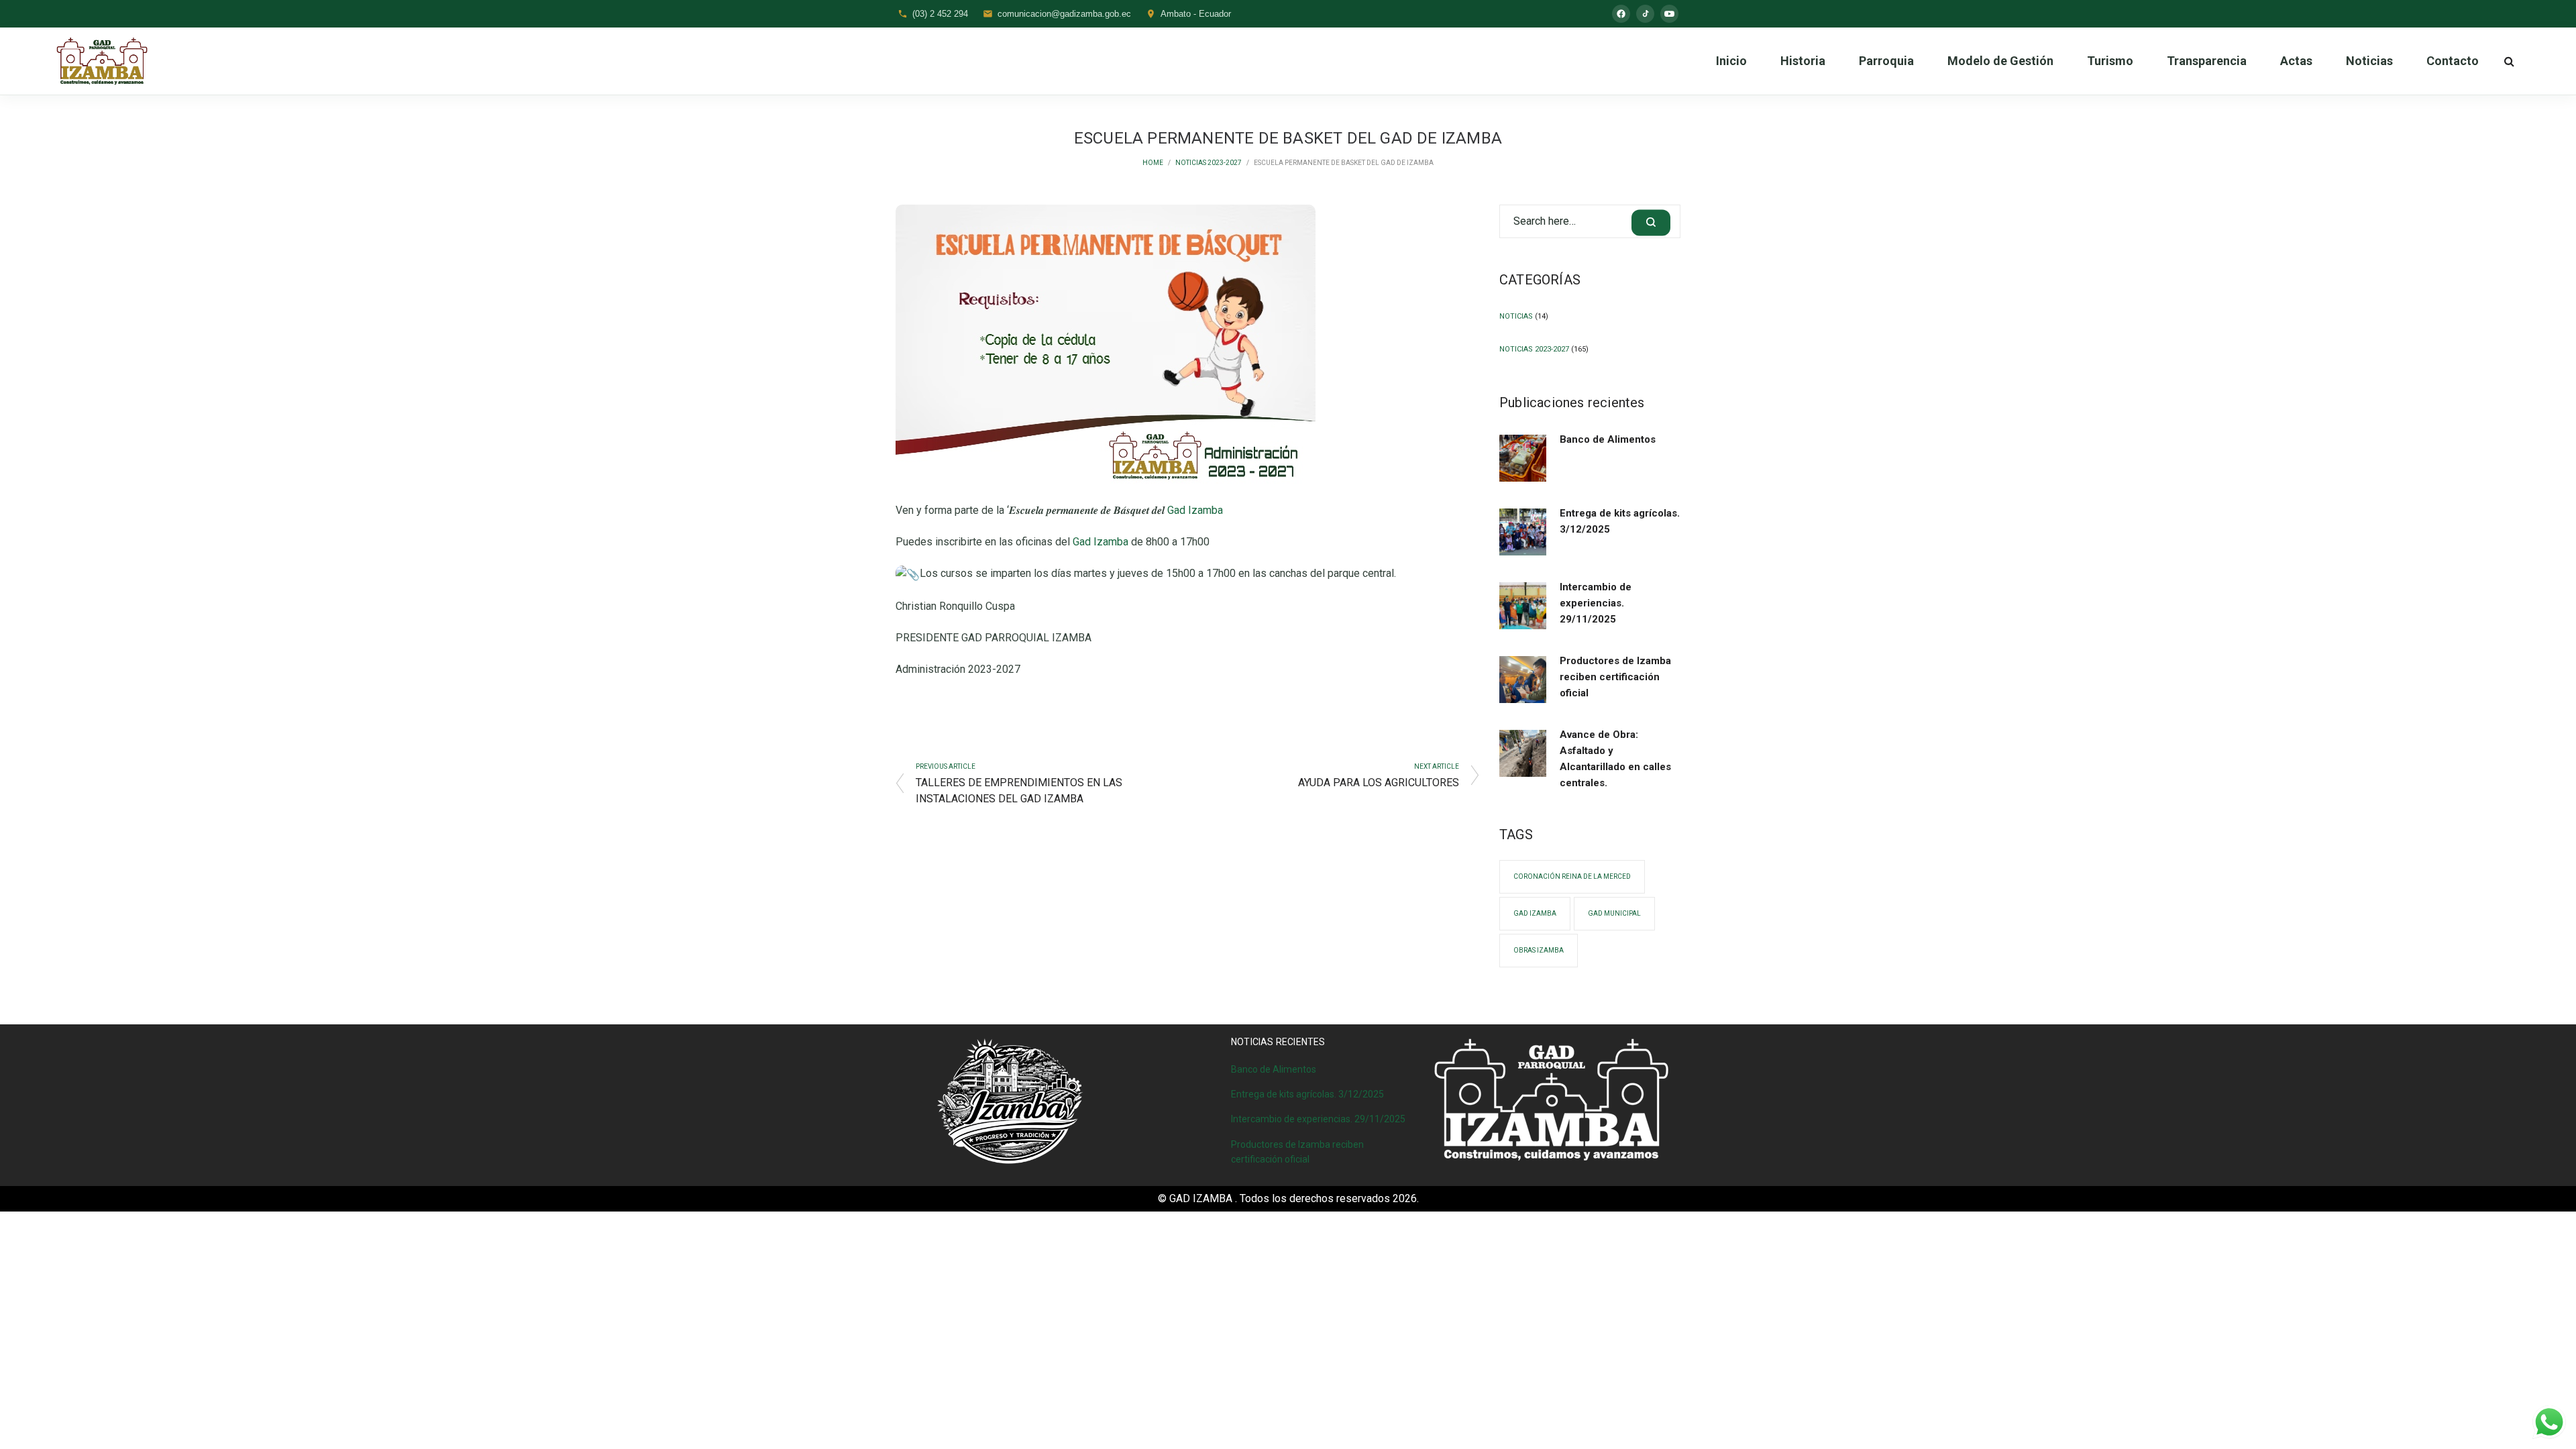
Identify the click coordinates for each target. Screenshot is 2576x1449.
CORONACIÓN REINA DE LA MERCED (1572, 876)
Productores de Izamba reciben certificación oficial (1615, 677)
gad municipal (1614, 913)
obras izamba (1539, 950)
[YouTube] (1669, 14)
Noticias (1516, 316)
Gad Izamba (1195, 510)
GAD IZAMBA (1535, 913)
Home (1153, 163)
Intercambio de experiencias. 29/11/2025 (1596, 603)
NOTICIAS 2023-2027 (1209, 163)
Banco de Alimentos (1608, 439)
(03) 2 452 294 (940, 14)
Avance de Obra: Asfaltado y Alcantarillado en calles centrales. (1615, 759)
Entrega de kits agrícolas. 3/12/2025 (1620, 521)
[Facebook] (1621, 14)
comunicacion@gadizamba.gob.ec (1064, 14)
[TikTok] (1645, 14)
